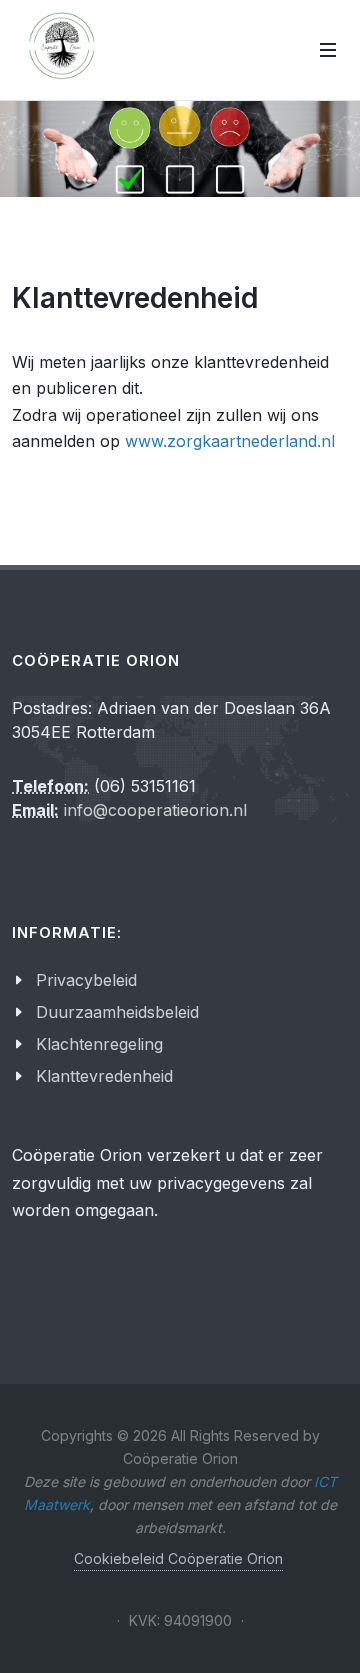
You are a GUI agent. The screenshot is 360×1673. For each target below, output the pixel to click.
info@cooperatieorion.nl (155, 810)
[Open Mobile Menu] (328, 50)
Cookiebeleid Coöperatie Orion (178, 1558)
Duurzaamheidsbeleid (117, 1012)
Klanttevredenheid (104, 1076)
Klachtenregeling (99, 1044)
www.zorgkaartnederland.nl (230, 441)
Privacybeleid (86, 980)
